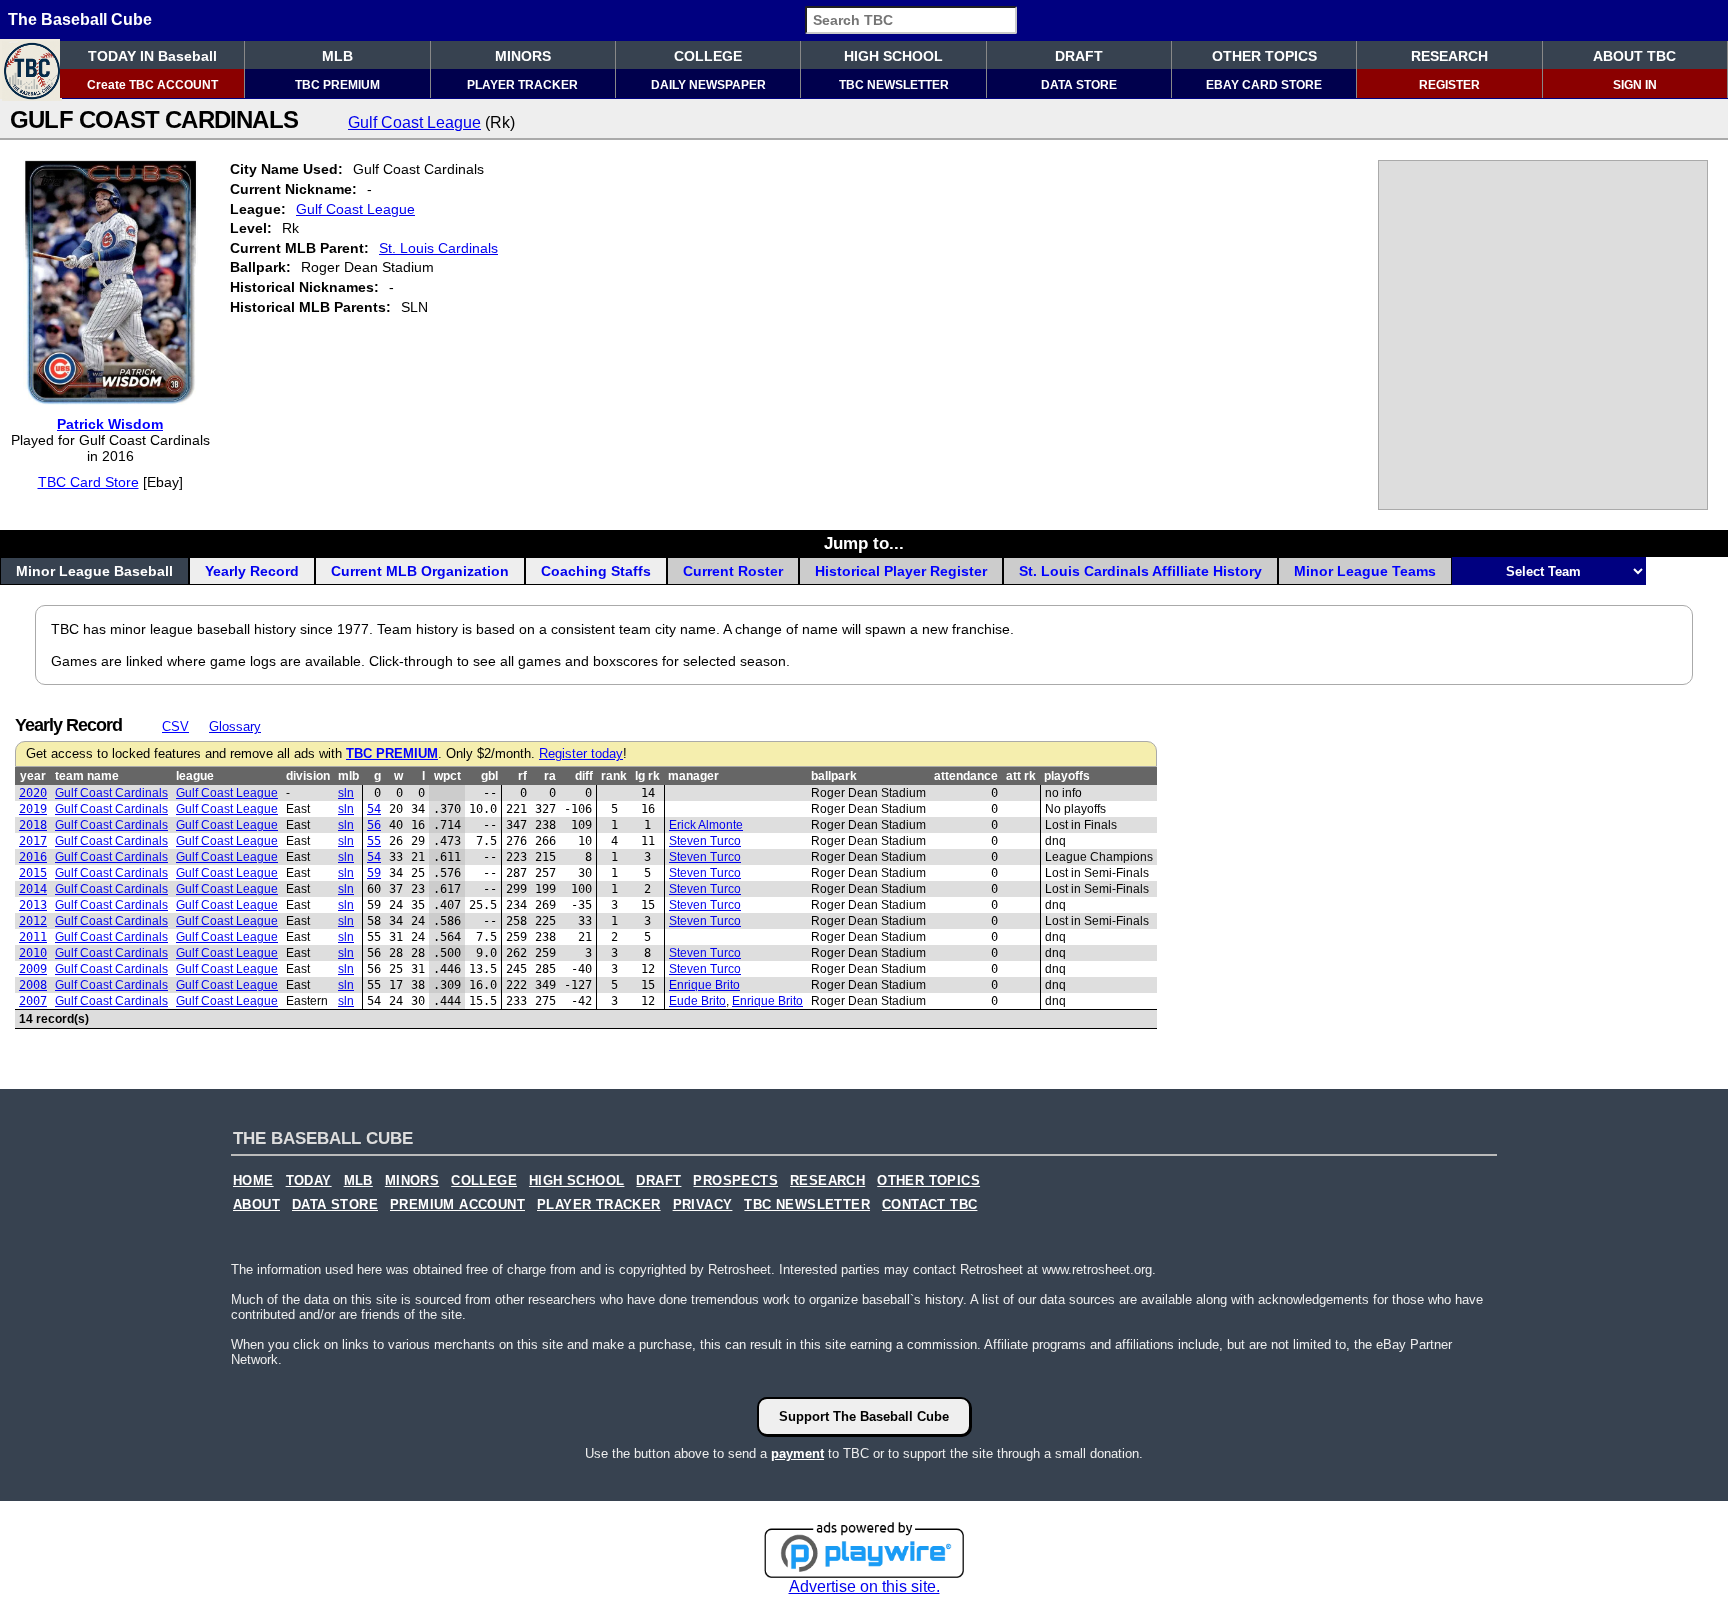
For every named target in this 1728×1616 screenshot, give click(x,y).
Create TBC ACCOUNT (152, 85)
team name (87, 776)
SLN (346, 793)
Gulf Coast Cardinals (111, 793)
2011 (33, 937)
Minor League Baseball (94, 571)
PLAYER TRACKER (522, 85)
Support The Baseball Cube (864, 1416)
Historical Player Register (901, 571)
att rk (1021, 776)
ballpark (834, 776)
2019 (33, 809)
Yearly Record (252, 571)
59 (374, 873)
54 (374, 809)
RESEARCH (1449, 56)
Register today (581, 754)
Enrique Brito (704, 985)
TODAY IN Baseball (152, 56)
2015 (33, 873)
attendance (966, 776)
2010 (33, 953)
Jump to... (864, 543)
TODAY (309, 1181)
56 (374, 825)
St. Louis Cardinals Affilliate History (1140, 571)
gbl (489, 776)
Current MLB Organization (420, 571)
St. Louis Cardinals (438, 248)
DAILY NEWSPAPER (708, 85)
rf (522, 776)
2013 (33, 905)
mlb (348, 776)
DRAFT (1079, 56)
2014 (33, 889)
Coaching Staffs (596, 571)
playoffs (1067, 776)
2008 (33, 985)
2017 (33, 841)
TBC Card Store (88, 482)
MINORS (523, 56)
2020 (33, 793)
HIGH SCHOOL (893, 56)
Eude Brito (697, 1001)
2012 (33, 921)
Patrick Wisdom (110, 424)
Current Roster (733, 571)
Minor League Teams (1365, 571)
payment (797, 1453)
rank (614, 776)
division (308, 776)
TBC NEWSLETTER (894, 85)
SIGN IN (1635, 85)
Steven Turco (705, 841)
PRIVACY (703, 1205)
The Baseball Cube (80, 19)
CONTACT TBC (929, 1205)
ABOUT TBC (1634, 56)
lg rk (647, 776)
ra (550, 776)
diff (584, 776)
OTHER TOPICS (1264, 56)
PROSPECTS (735, 1181)
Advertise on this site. (864, 1586)
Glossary (235, 726)
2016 (33, 857)
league (195, 776)
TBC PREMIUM (337, 85)
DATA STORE (1079, 85)
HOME (253, 1181)
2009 (33, 969)
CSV (175, 726)
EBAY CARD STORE (1264, 85)
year (33, 776)
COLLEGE (708, 56)
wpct (447, 776)
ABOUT (256, 1205)
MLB (337, 56)
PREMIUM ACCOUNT (457, 1205)
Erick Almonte (706, 825)
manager (693, 776)
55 (374, 841)
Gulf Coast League (414, 122)
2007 (33, 1001)
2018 (33, 825)
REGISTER (1449, 85)
